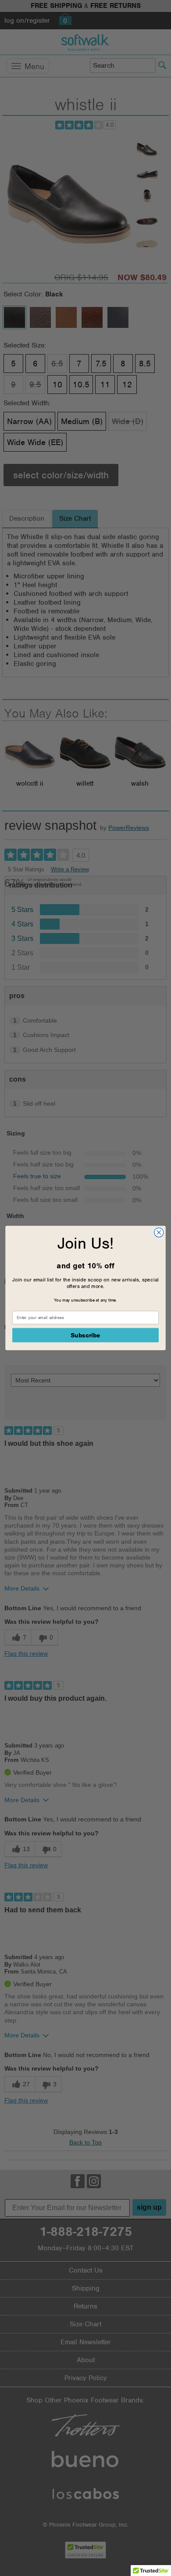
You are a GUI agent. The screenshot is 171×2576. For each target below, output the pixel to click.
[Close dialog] (159, 1232)
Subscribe (85, 1335)
